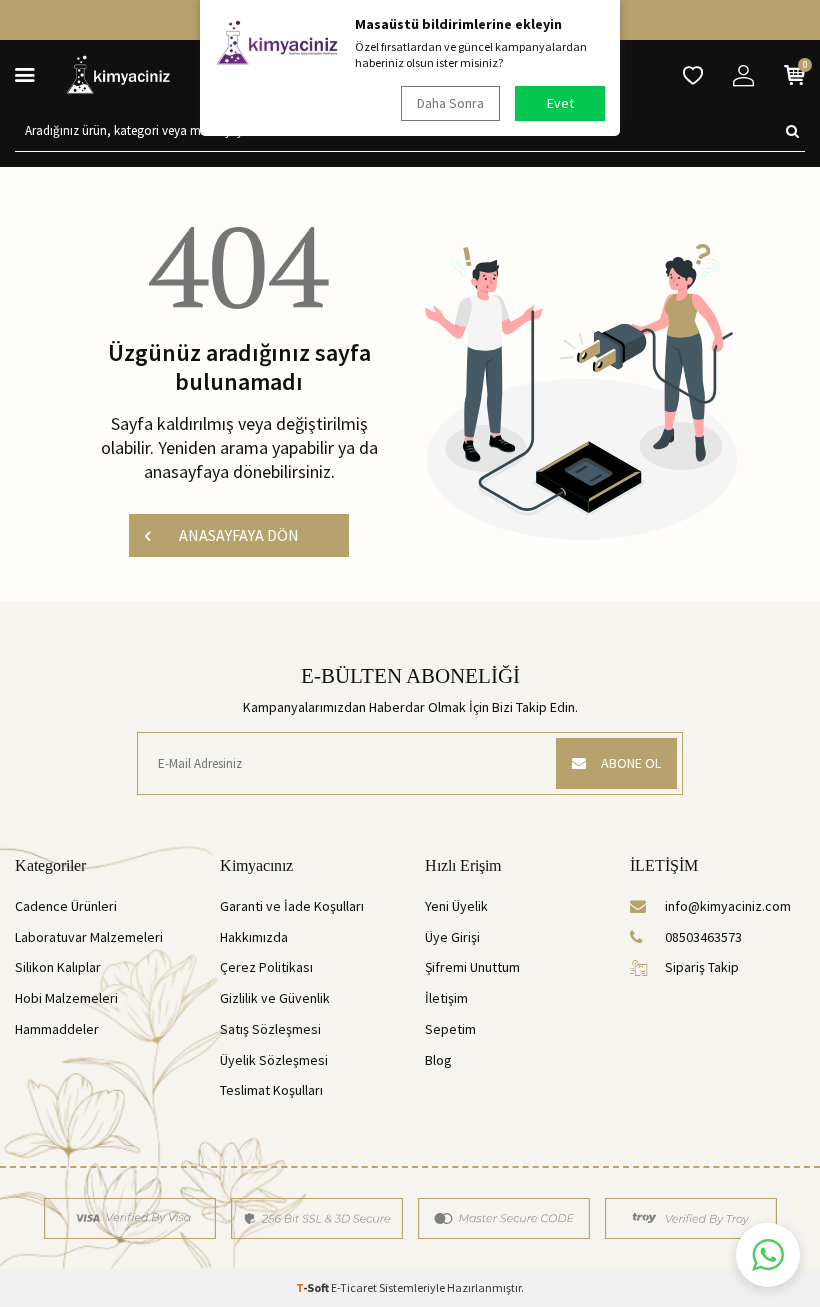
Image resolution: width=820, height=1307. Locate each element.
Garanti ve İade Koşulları (292, 906)
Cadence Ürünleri (66, 906)
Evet (560, 103)
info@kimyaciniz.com (728, 906)
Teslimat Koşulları (271, 1090)
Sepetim (450, 1029)
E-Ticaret (354, 1287)
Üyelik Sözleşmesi (274, 1060)
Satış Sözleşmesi (270, 1029)
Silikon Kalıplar (58, 967)
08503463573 (703, 937)
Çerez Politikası (266, 967)
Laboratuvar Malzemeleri (89, 937)
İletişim (446, 998)
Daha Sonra (450, 103)
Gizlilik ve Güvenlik (275, 998)
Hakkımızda (254, 937)
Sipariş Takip (702, 967)
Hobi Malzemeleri (66, 998)
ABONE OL (631, 763)
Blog (438, 1060)
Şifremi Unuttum (472, 967)
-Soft (313, 1287)
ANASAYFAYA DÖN (239, 535)
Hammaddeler (57, 1029)
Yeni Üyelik (456, 906)
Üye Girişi (452, 937)
